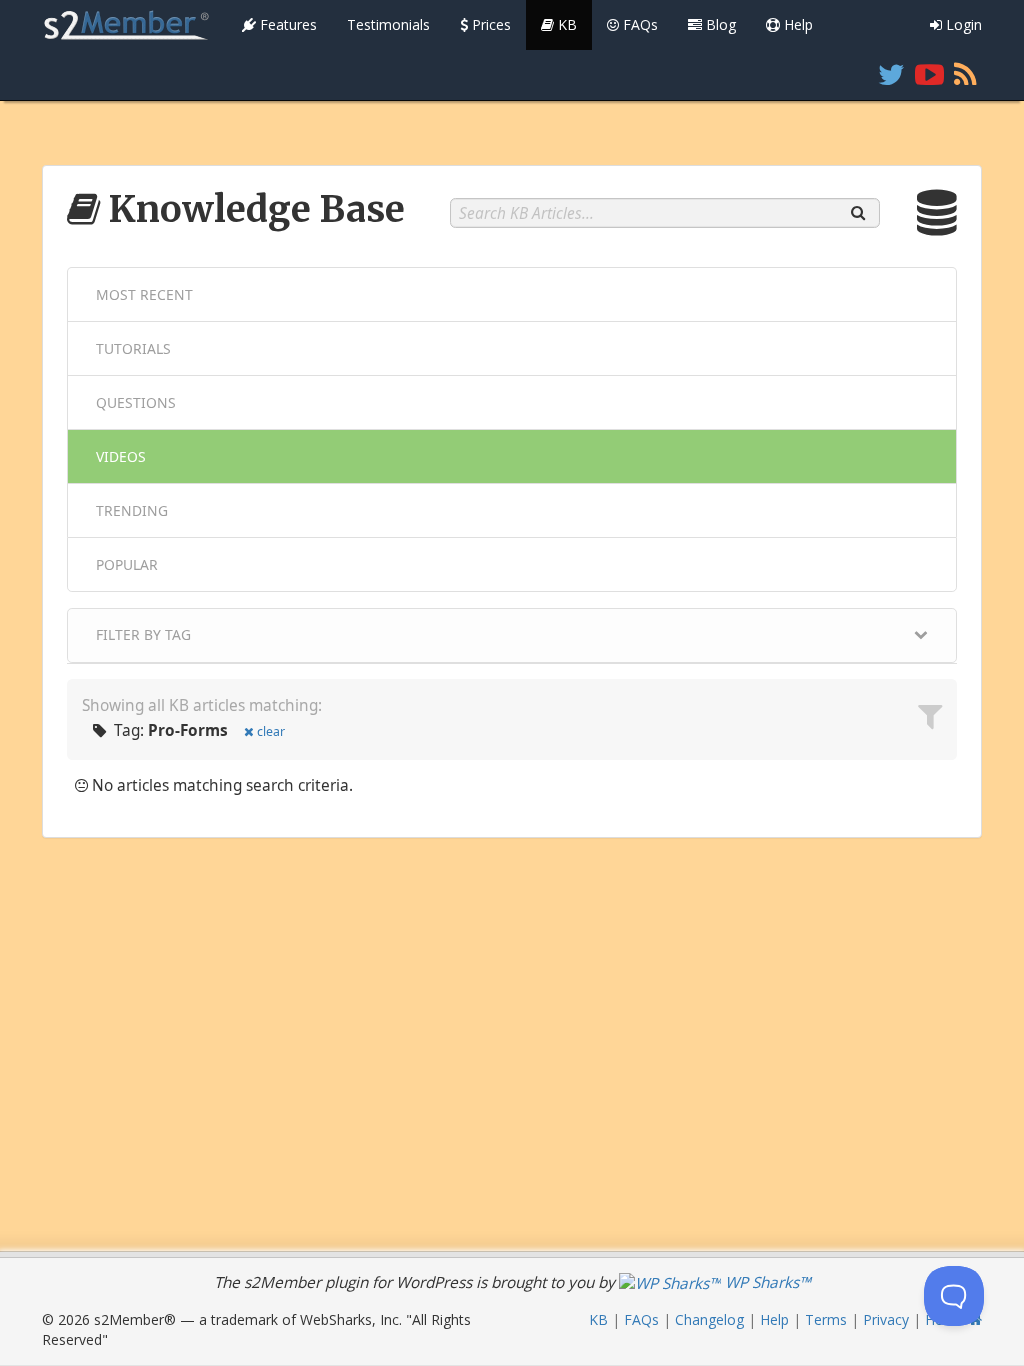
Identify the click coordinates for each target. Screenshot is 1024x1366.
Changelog (709, 1319)
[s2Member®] (127, 25)
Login (962, 24)
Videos (121, 456)
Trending (132, 510)
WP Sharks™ (766, 1282)
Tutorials (133, 348)
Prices (489, 24)
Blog (719, 24)
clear (271, 731)
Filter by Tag (143, 634)
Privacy (886, 1319)
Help (796, 24)
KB (565, 24)
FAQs (638, 24)
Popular (127, 564)
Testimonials (388, 24)
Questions (136, 402)
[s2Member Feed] (965, 75)
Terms (826, 1319)
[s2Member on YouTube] (929, 75)
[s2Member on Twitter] (891, 75)
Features (286, 24)
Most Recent (144, 294)
